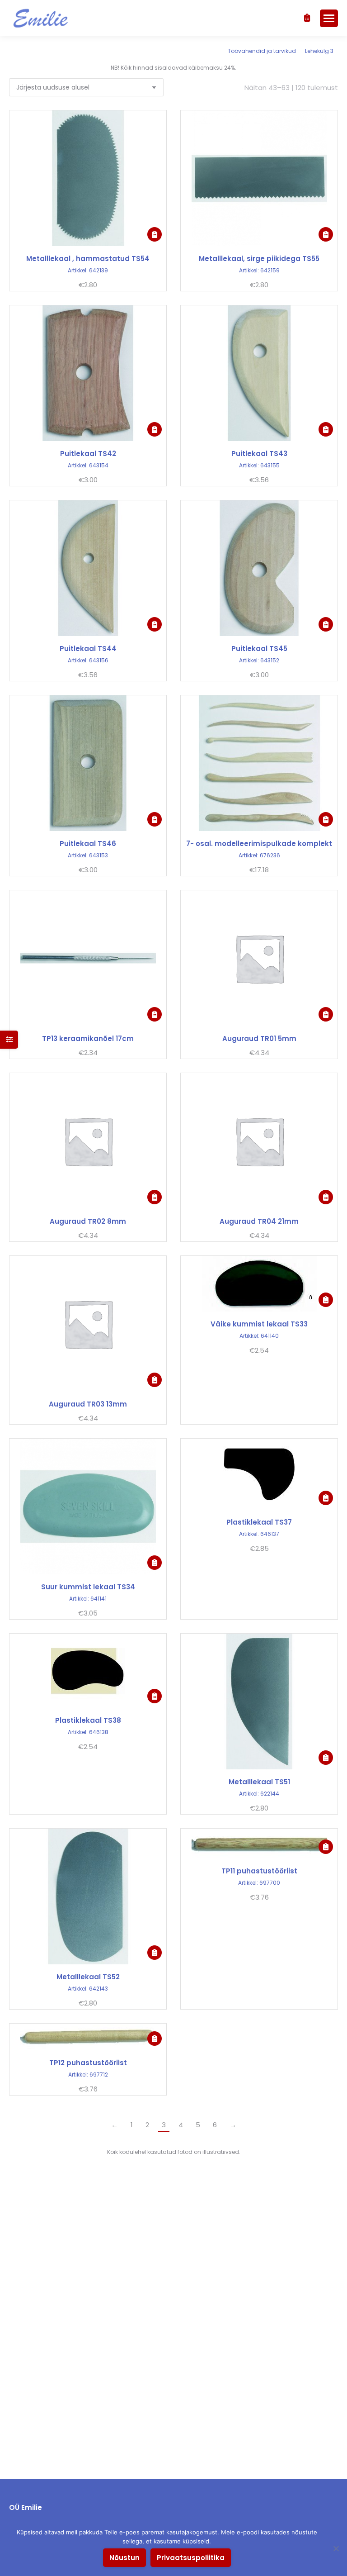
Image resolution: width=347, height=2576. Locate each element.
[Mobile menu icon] (329, 18)
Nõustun (124, 2558)
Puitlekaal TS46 (88, 844)
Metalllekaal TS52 (88, 1977)
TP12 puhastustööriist (88, 2063)
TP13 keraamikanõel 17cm (88, 1038)
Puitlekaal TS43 (259, 454)
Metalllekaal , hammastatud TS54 (88, 259)
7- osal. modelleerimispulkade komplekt (259, 844)
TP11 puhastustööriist (259, 1871)
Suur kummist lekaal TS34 (88, 1587)
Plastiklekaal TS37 (259, 1522)
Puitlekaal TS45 (259, 649)
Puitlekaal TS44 (88, 649)
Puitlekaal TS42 (88, 454)
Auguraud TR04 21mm (259, 1221)
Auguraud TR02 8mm (88, 1221)
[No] (336, 2548)
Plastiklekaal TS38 (88, 1720)
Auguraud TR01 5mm (259, 1038)
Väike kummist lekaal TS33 (259, 1324)
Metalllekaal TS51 (259, 1782)
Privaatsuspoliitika (191, 2558)
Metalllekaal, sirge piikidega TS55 (259, 259)
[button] (155, 234)
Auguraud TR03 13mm (88, 1404)
